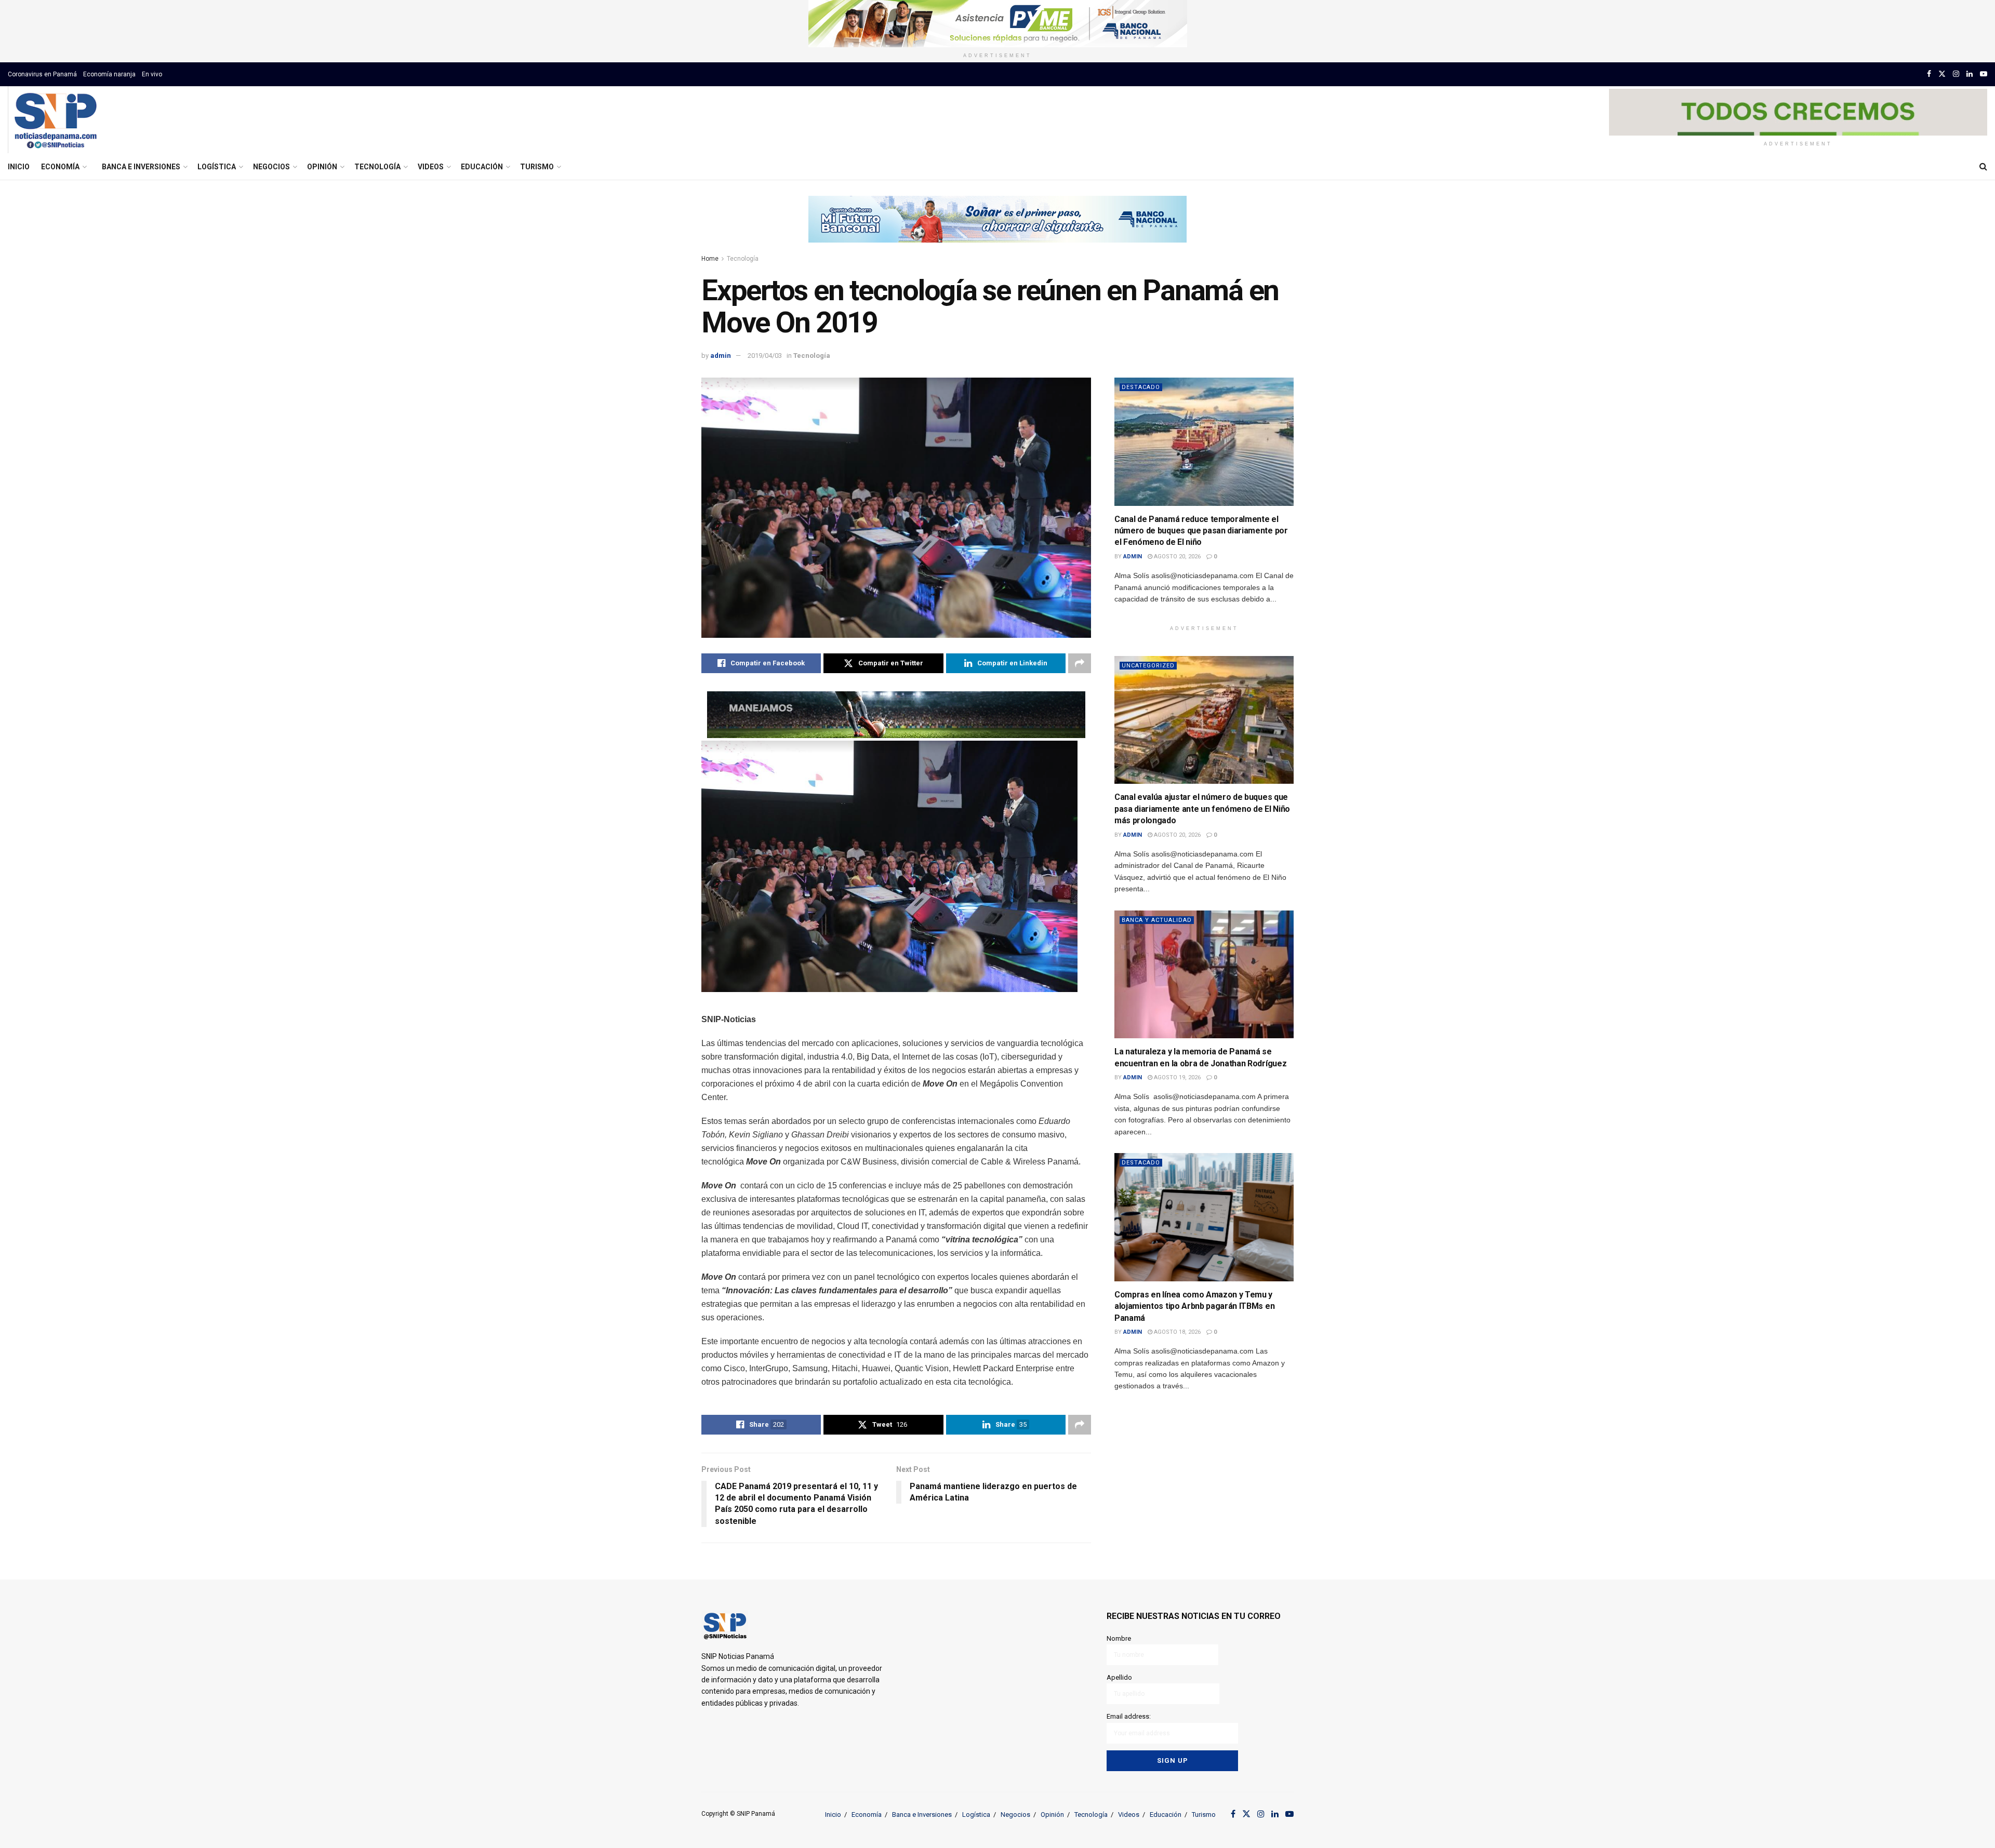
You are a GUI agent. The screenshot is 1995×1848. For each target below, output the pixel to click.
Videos (431, 167)
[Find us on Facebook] (1929, 74)
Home (710, 259)
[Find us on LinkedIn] (1970, 74)
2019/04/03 (765, 356)
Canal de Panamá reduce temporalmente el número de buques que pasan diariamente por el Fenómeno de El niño (1201, 531)
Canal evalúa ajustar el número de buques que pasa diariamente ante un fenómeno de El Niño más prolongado (1202, 809)
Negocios (271, 167)
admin (721, 356)
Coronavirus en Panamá (42, 74)
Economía (60, 167)
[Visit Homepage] (55, 120)
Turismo (537, 167)
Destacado (1141, 387)
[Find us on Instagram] (1956, 74)
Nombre (1119, 1638)
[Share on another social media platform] (1080, 663)
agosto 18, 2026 (1176, 1332)
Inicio (19, 167)
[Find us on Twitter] (1942, 74)
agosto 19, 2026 (1176, 1077)
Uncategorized (1148, 666)
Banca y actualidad (1157, 920)
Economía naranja (109, 74)
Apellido (1119, 1677)
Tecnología (377, 167)
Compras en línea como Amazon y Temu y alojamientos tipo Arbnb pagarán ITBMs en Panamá (1194, 1306)
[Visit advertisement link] (997, 24)
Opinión (322, 167)
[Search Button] (1983, 167)
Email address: (1129, 1716)
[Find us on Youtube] (1984, 74)
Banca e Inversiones (141, 167)
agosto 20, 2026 (1176, 557)
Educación (482, 167)
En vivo (152, 74)
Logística (217, 167)
